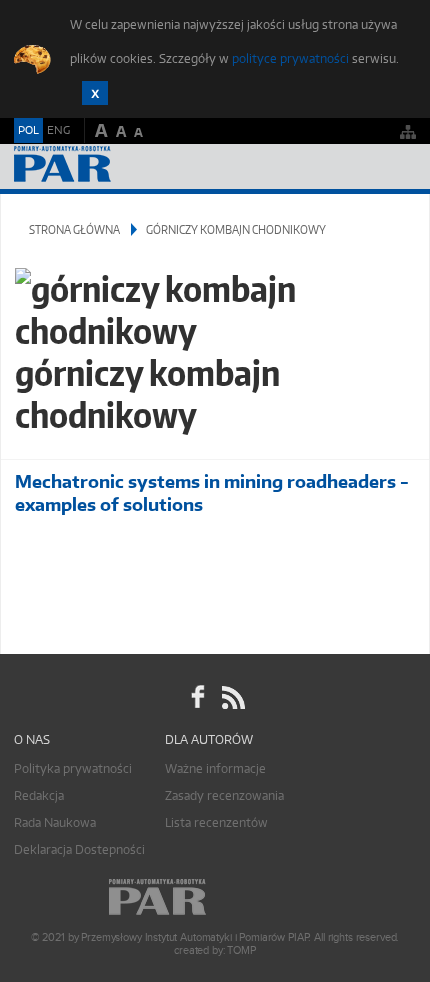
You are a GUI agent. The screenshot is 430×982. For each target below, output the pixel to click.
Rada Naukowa (55, 822)
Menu (395, 166)
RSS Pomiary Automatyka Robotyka (232, 697)
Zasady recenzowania (224, 795)
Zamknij (95, 93)
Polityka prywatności (73, 768)
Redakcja (39, 795)
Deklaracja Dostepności (79, 849)
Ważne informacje (215, 768)
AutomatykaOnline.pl (122, 166)
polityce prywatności (290, 58)
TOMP (241, 950)
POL (28, 130)
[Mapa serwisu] (408, 131)
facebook (198, 697)
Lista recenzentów (216, 822)
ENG (58, 130)
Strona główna (74, 229)
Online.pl (215, 897)
